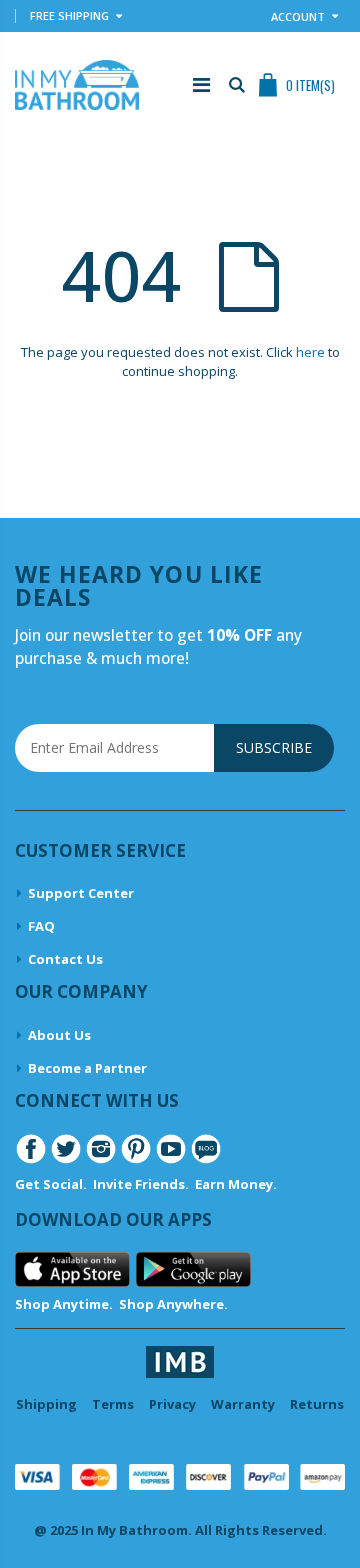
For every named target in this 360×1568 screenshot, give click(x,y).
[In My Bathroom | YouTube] (171, 1148)
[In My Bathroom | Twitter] (66, 1148)
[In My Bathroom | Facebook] (31, 1148)
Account (298, 16)
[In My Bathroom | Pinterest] (136, 1148)
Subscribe (274, 747)
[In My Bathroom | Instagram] (101, 1148)
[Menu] (201, 84)
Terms (113, 1404)
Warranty (243, 1404)
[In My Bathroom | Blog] (206, 1148)
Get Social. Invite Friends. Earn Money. (146, 1184)
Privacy (172, 1404)
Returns (317, 1404)
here (310, 352)
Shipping (46, 1404)
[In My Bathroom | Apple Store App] (72, 1268)
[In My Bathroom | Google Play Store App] (193, 1268)
